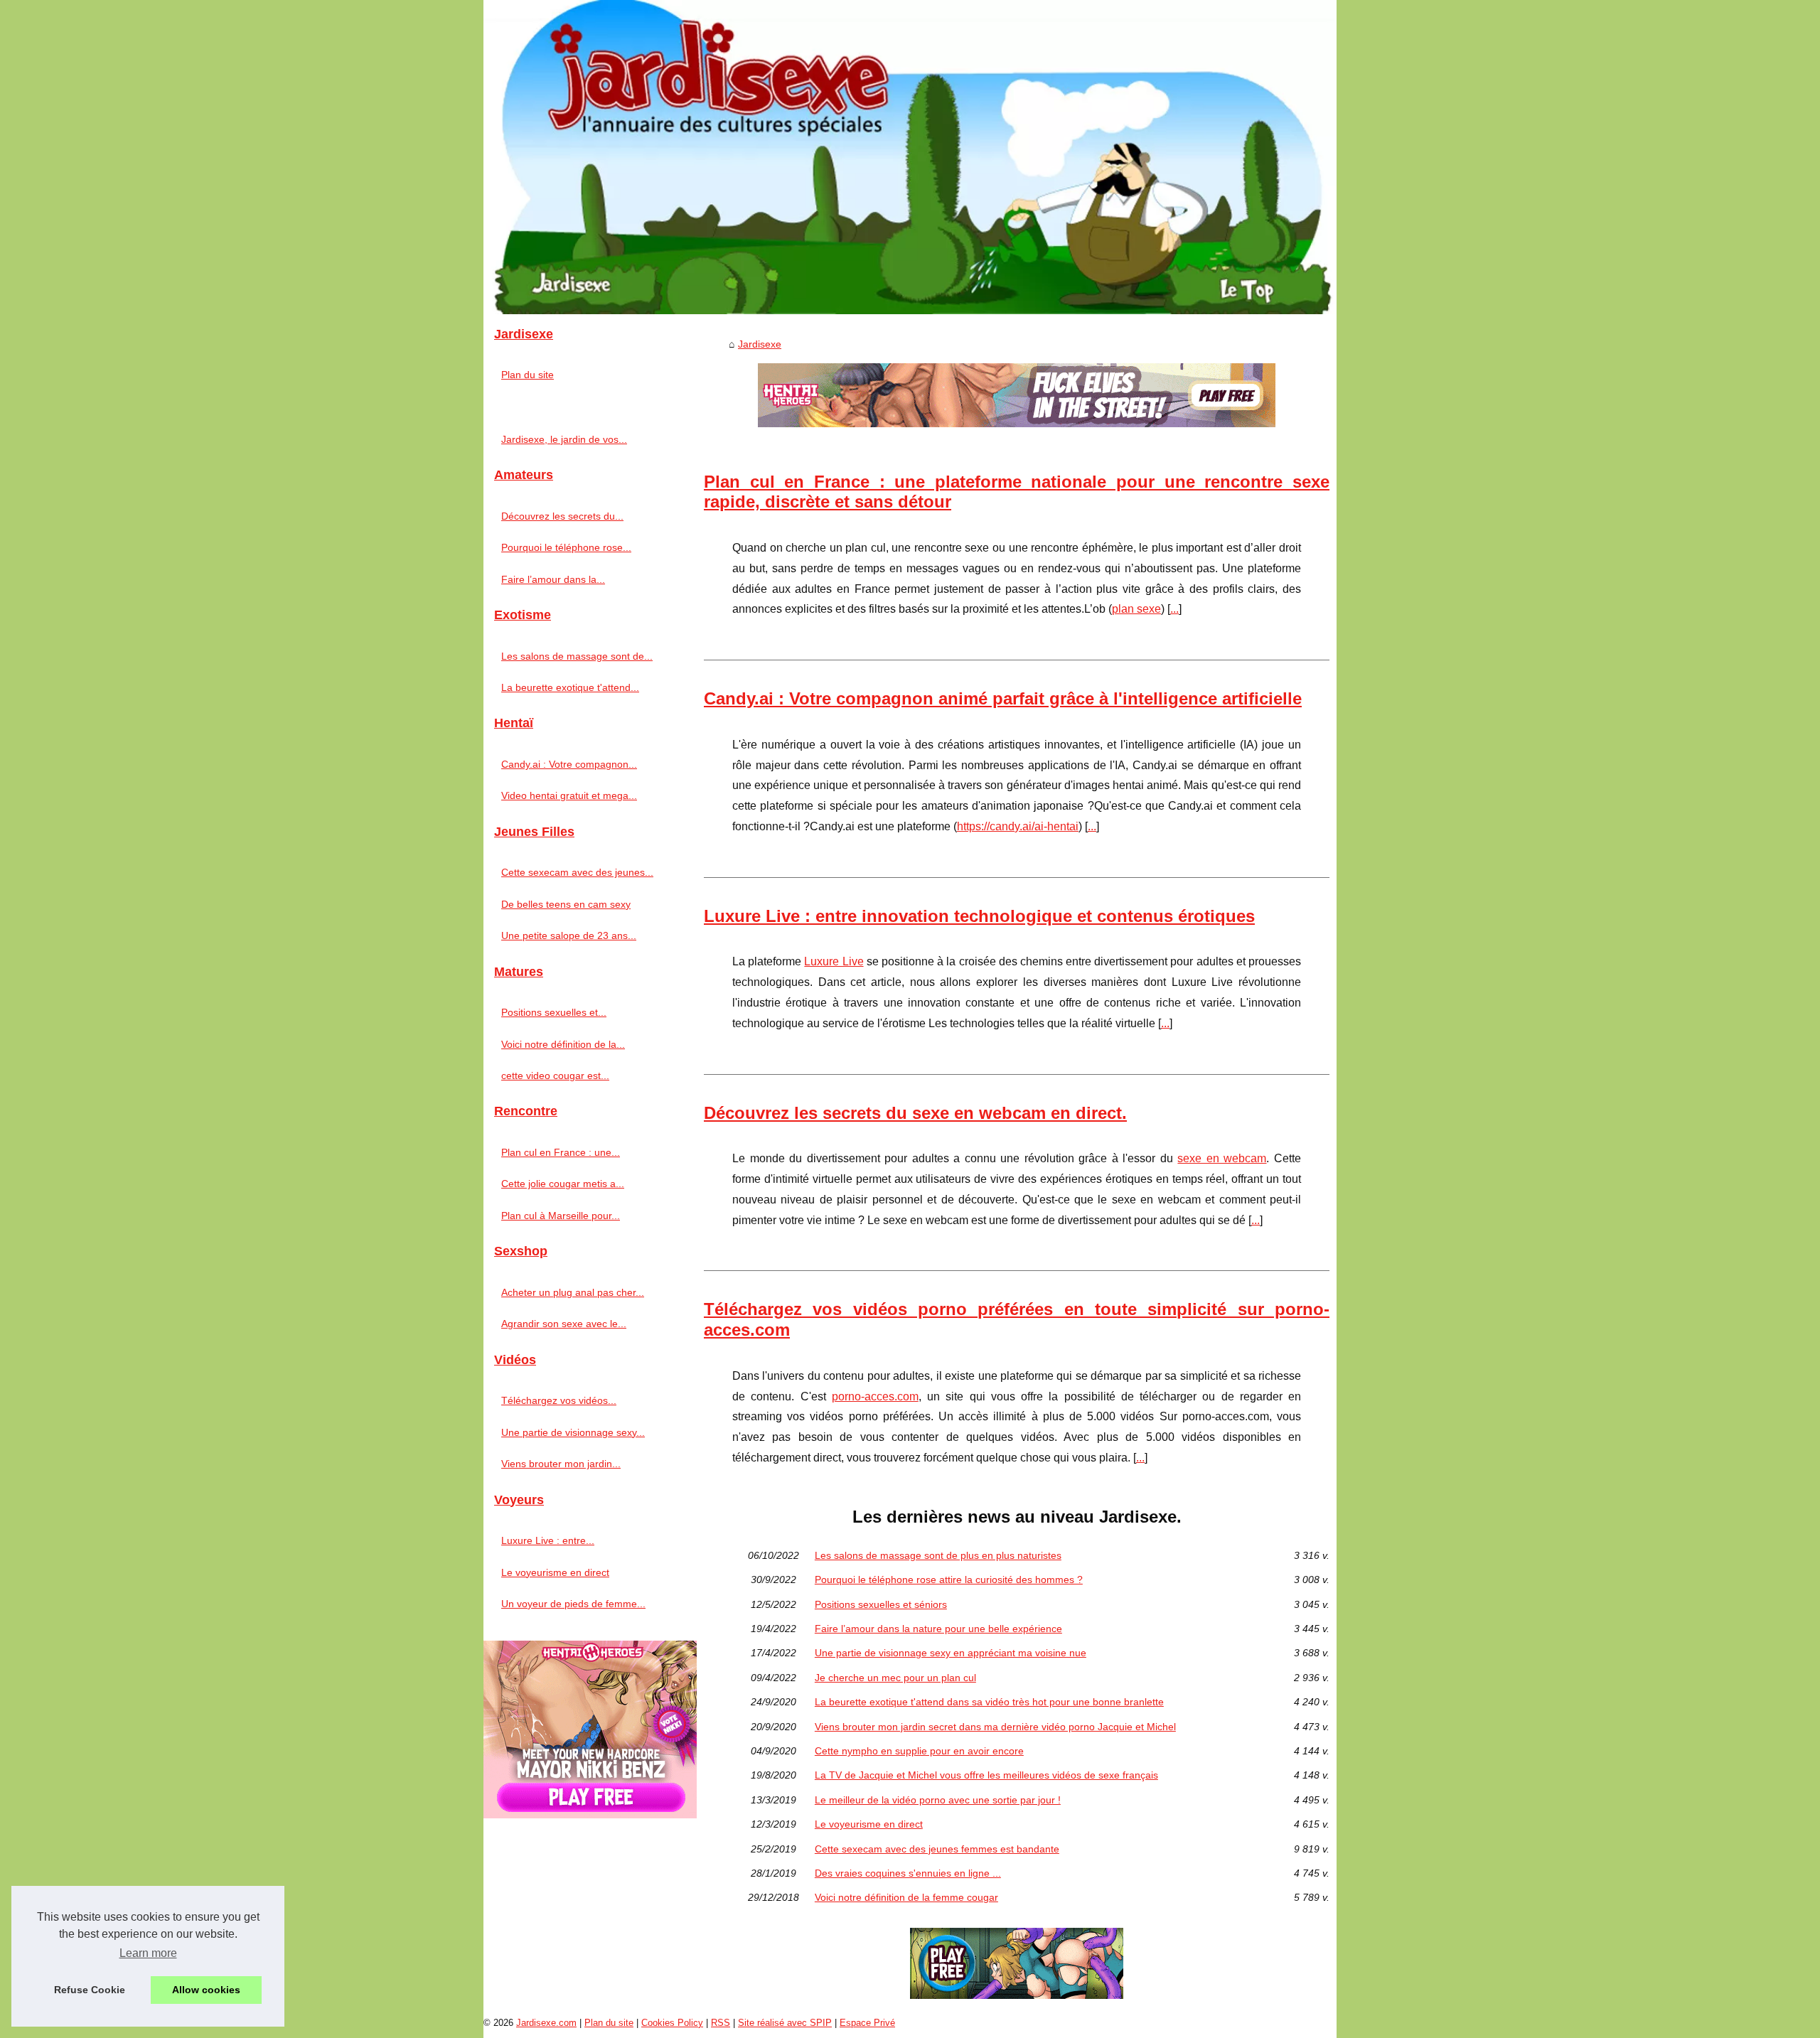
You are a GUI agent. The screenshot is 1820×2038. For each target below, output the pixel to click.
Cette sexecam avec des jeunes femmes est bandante (937, 1849)
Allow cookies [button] (206, 1990)
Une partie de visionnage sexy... (573, 1432)
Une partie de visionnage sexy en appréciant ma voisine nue (951, 1653)
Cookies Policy (672, 2023)
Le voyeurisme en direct (869, 1824)
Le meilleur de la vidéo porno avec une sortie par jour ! (938, 1800)
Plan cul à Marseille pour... (561, 1216)
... (1174, 609)
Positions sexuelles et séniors (881, 1604)
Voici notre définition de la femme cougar (906, 1897)
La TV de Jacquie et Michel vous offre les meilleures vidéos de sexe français (986, 1775)
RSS (721, 2023)
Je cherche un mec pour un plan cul (895, 1678)
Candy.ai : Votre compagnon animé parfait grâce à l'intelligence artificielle (1003, 698)
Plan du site (528, 375)
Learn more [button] (148, 1953)
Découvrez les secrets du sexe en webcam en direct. (915, 1113)
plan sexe (1136, 609)
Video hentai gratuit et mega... (569, 795)
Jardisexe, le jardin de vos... (564, 439)
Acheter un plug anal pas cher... (573, 1292)
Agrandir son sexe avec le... (564, 1324)
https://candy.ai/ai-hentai (1018, 826)
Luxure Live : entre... (548, 1540)
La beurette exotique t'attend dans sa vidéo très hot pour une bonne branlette (989, 1702)
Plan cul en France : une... (561, 1152)
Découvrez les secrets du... (562, 516)
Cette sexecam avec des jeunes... (577, 872)
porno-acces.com (875, 1396)
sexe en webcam (1222, 1158)
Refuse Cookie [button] (90, 1990)
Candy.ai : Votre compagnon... (569, 764)
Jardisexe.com (546, 2023)
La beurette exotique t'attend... (570, 687)
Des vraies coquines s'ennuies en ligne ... (908, 1873)
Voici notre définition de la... (563, 1044)
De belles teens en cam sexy (566, 904)
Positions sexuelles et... (554, 1012)
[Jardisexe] (910, 157)
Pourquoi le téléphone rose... (566, 547)
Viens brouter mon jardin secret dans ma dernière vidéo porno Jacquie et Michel (995, 1727)
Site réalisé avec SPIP (785, 2023)
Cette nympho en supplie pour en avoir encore (919, 1751)
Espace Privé (867, 2023)
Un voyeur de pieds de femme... (573, 1604)
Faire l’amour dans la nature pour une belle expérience (938, 1629)
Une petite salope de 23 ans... (569, 935)
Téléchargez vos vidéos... (559, 1400)
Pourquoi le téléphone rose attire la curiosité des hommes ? (949, 1580)
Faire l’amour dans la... (553, 579)
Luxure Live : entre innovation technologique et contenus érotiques (979, 916)
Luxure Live (834, 961)
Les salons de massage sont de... (577, 656)
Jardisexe (760, 344)
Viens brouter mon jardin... (561, 1464)
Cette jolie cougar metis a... (563, 1184)
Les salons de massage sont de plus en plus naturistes (938, 1555)
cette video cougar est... (555, 1076)
